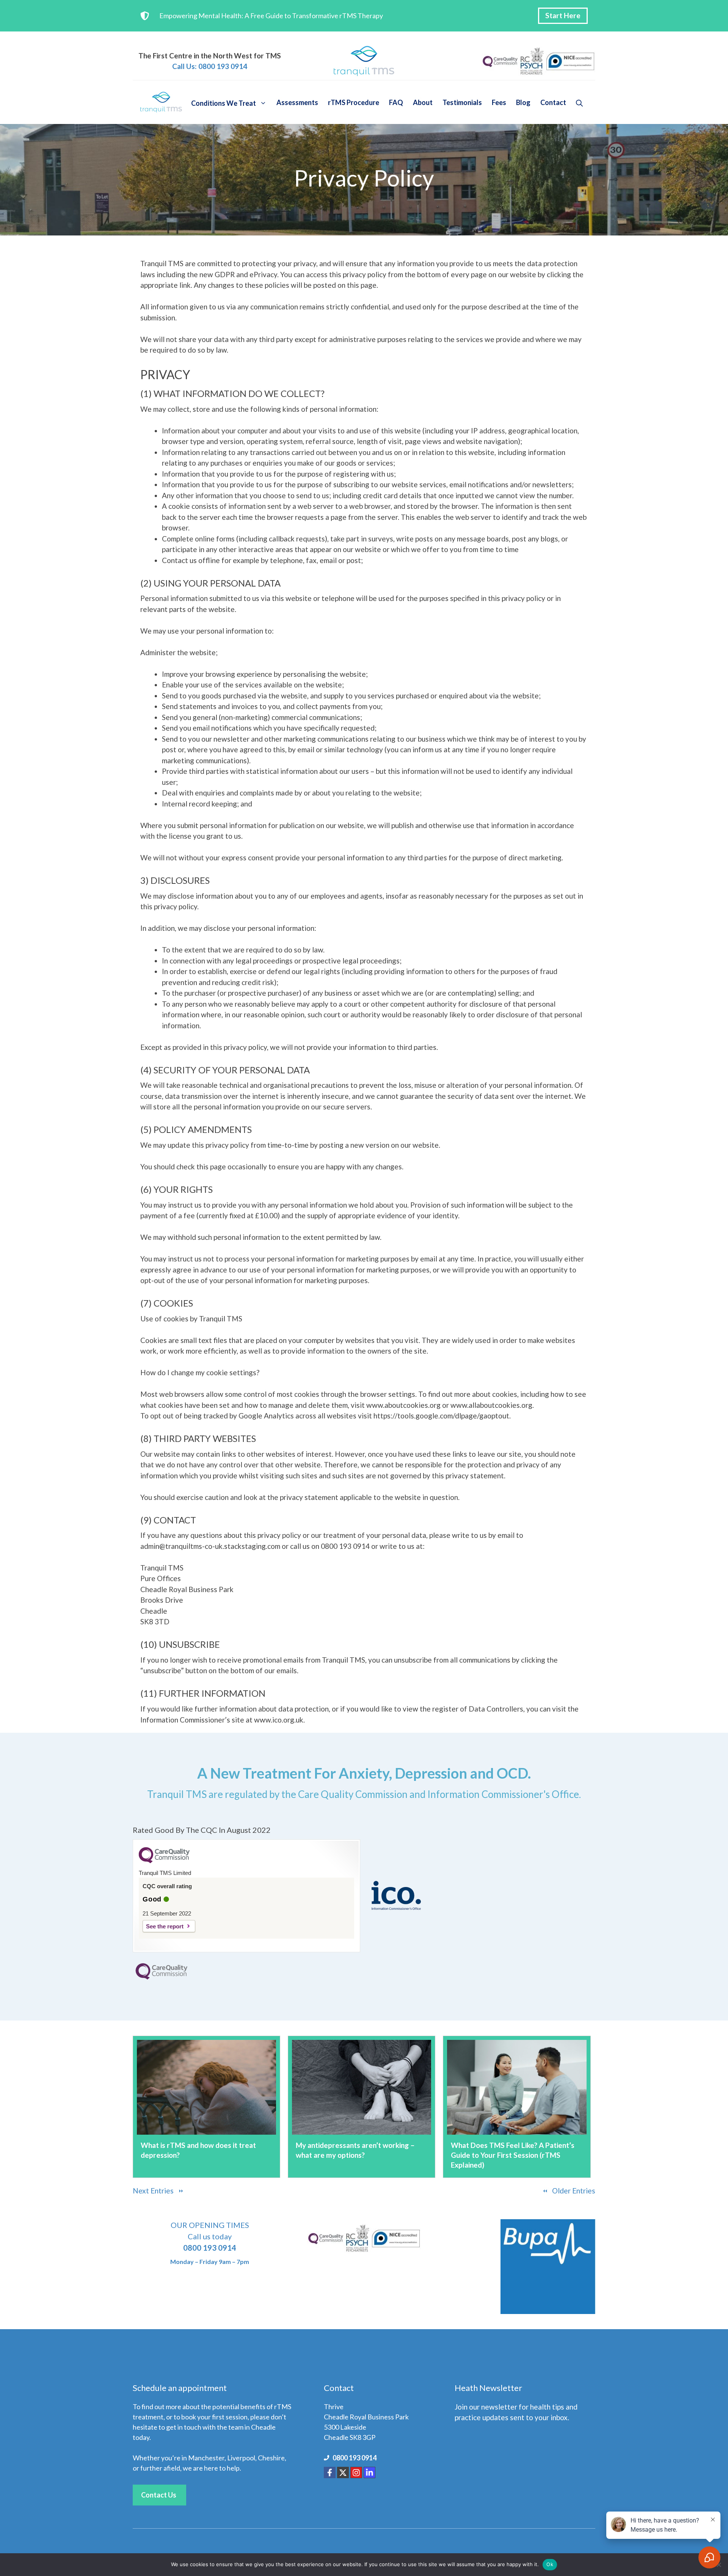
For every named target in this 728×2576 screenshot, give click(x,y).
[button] (579, 102)
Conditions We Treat (224, 102)
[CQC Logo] (164, 1861)
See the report (165, 1926)
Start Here (563, 15)
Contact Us (159, 2495)
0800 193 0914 (355, 2458)
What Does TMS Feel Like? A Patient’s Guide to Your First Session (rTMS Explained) (513, 2155)
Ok (550, 2564)
